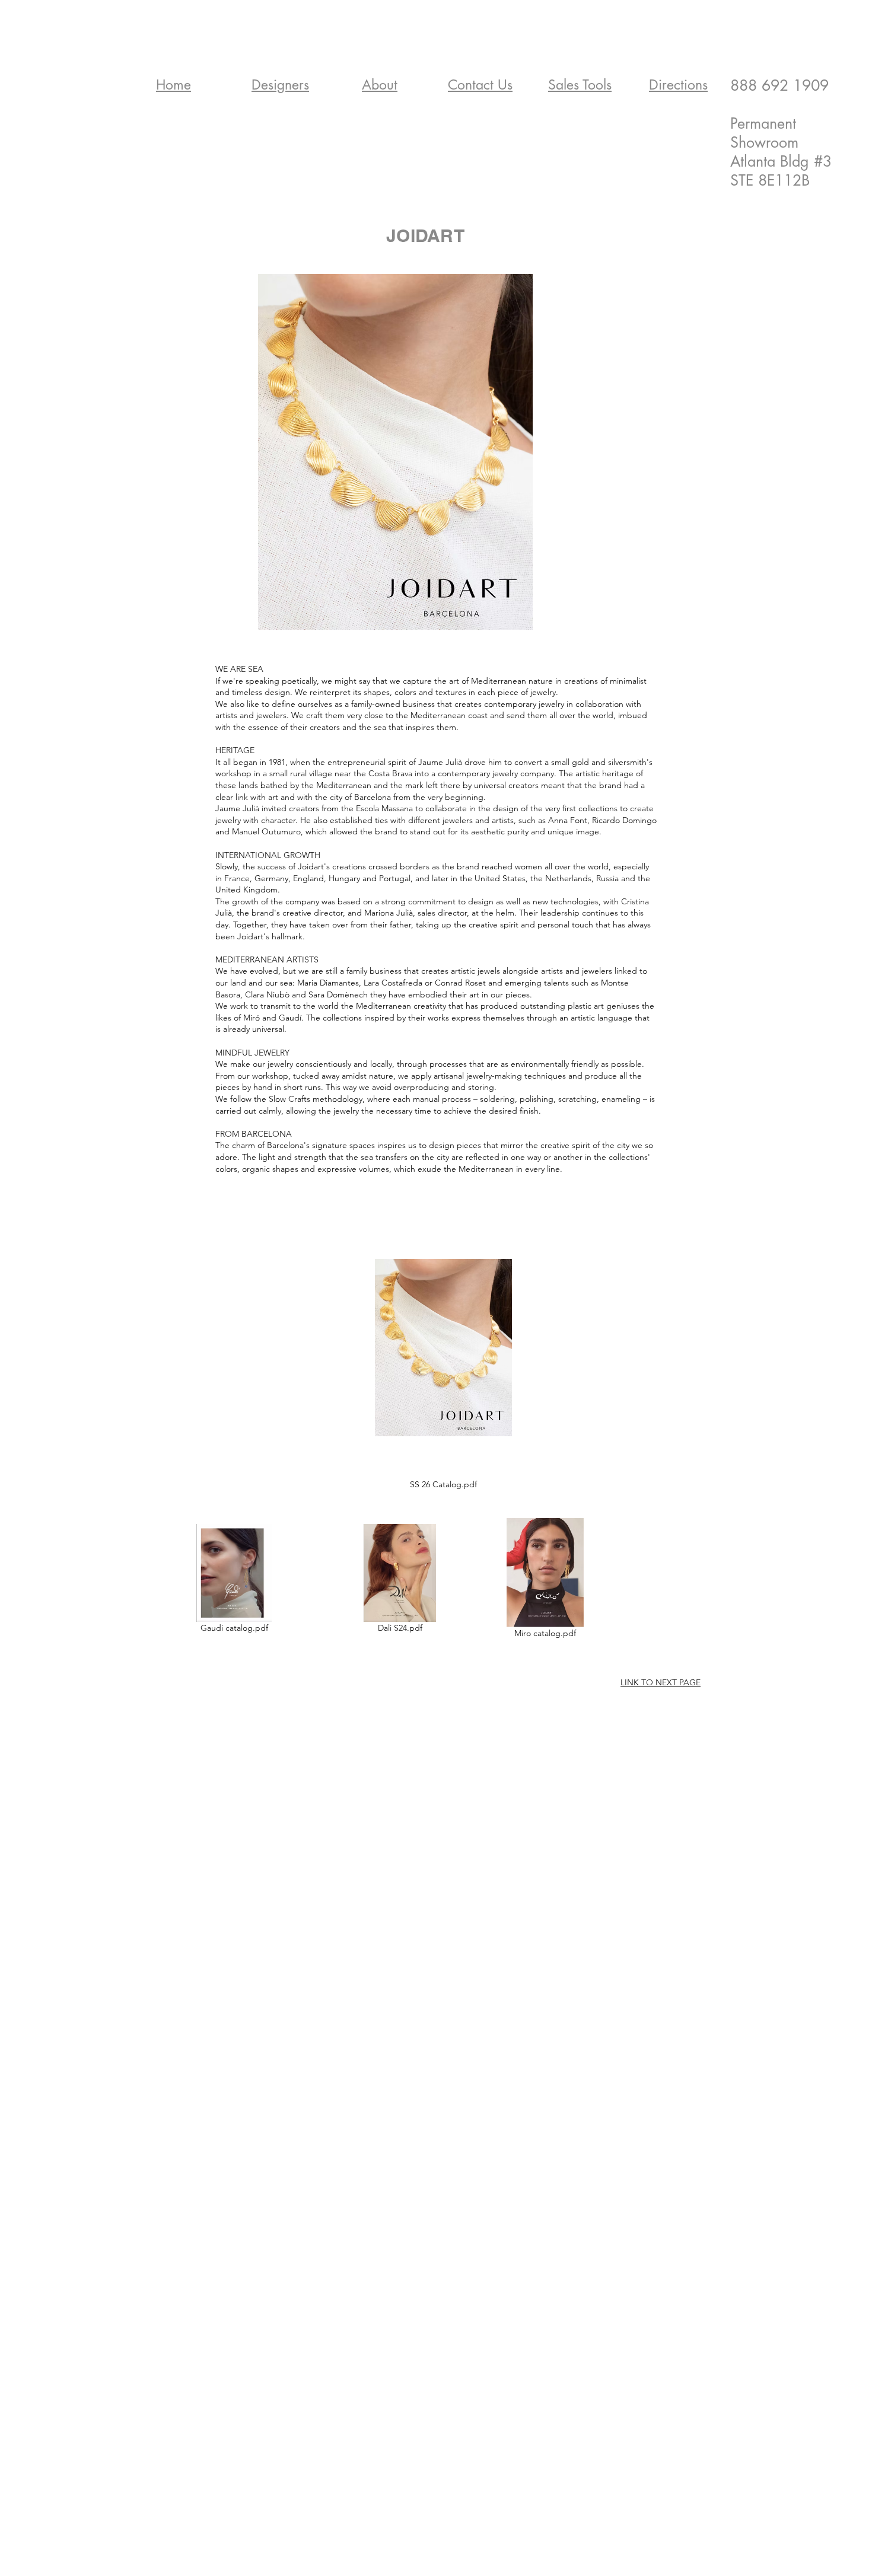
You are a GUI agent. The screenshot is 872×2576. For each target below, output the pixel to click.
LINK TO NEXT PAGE (661, 1682)
